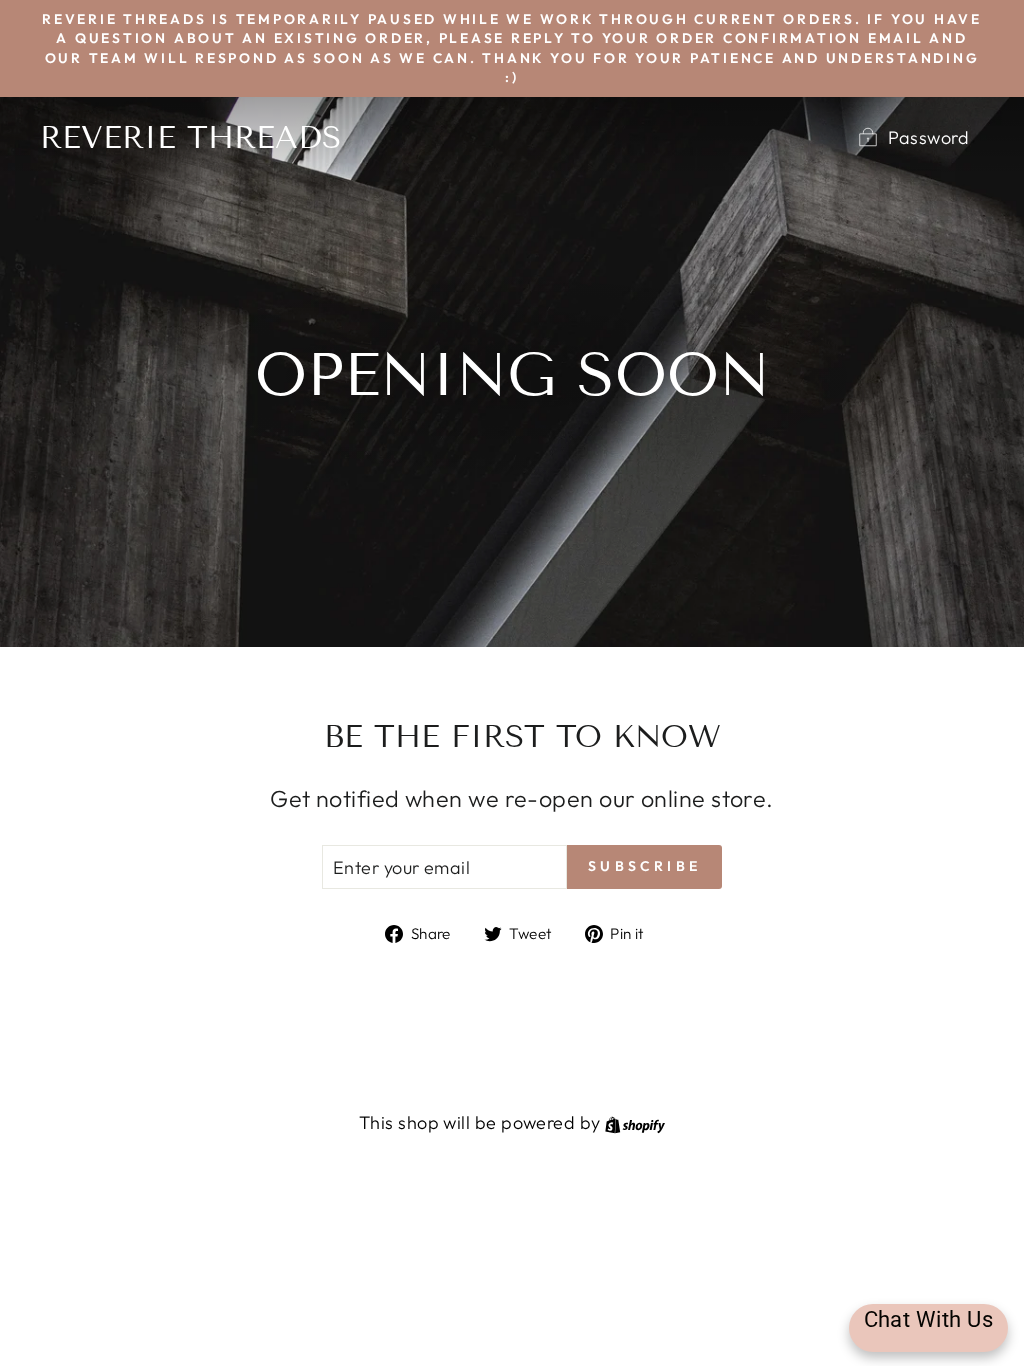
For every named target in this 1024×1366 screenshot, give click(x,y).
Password (928, 137)
